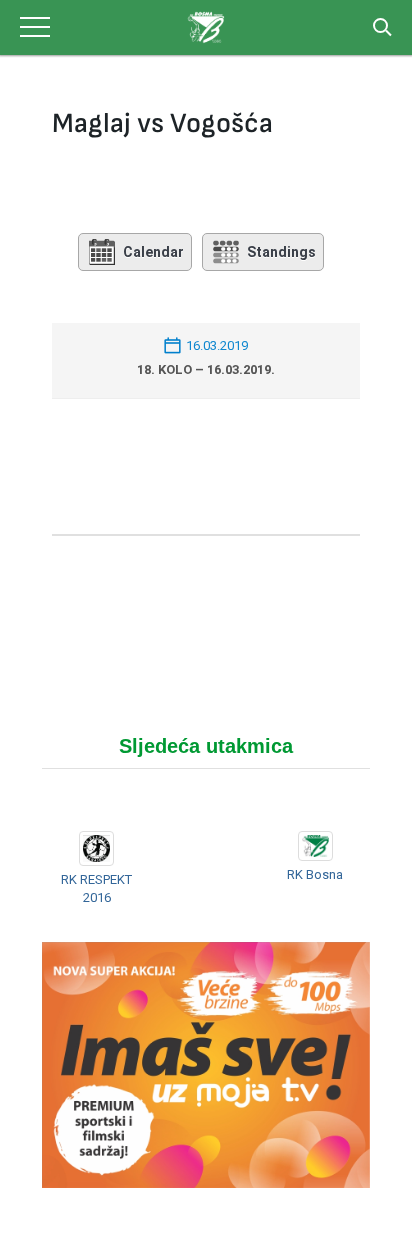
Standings (281, 252)
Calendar (153, 252)
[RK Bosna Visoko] (205, 27)
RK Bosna (315, 874)
